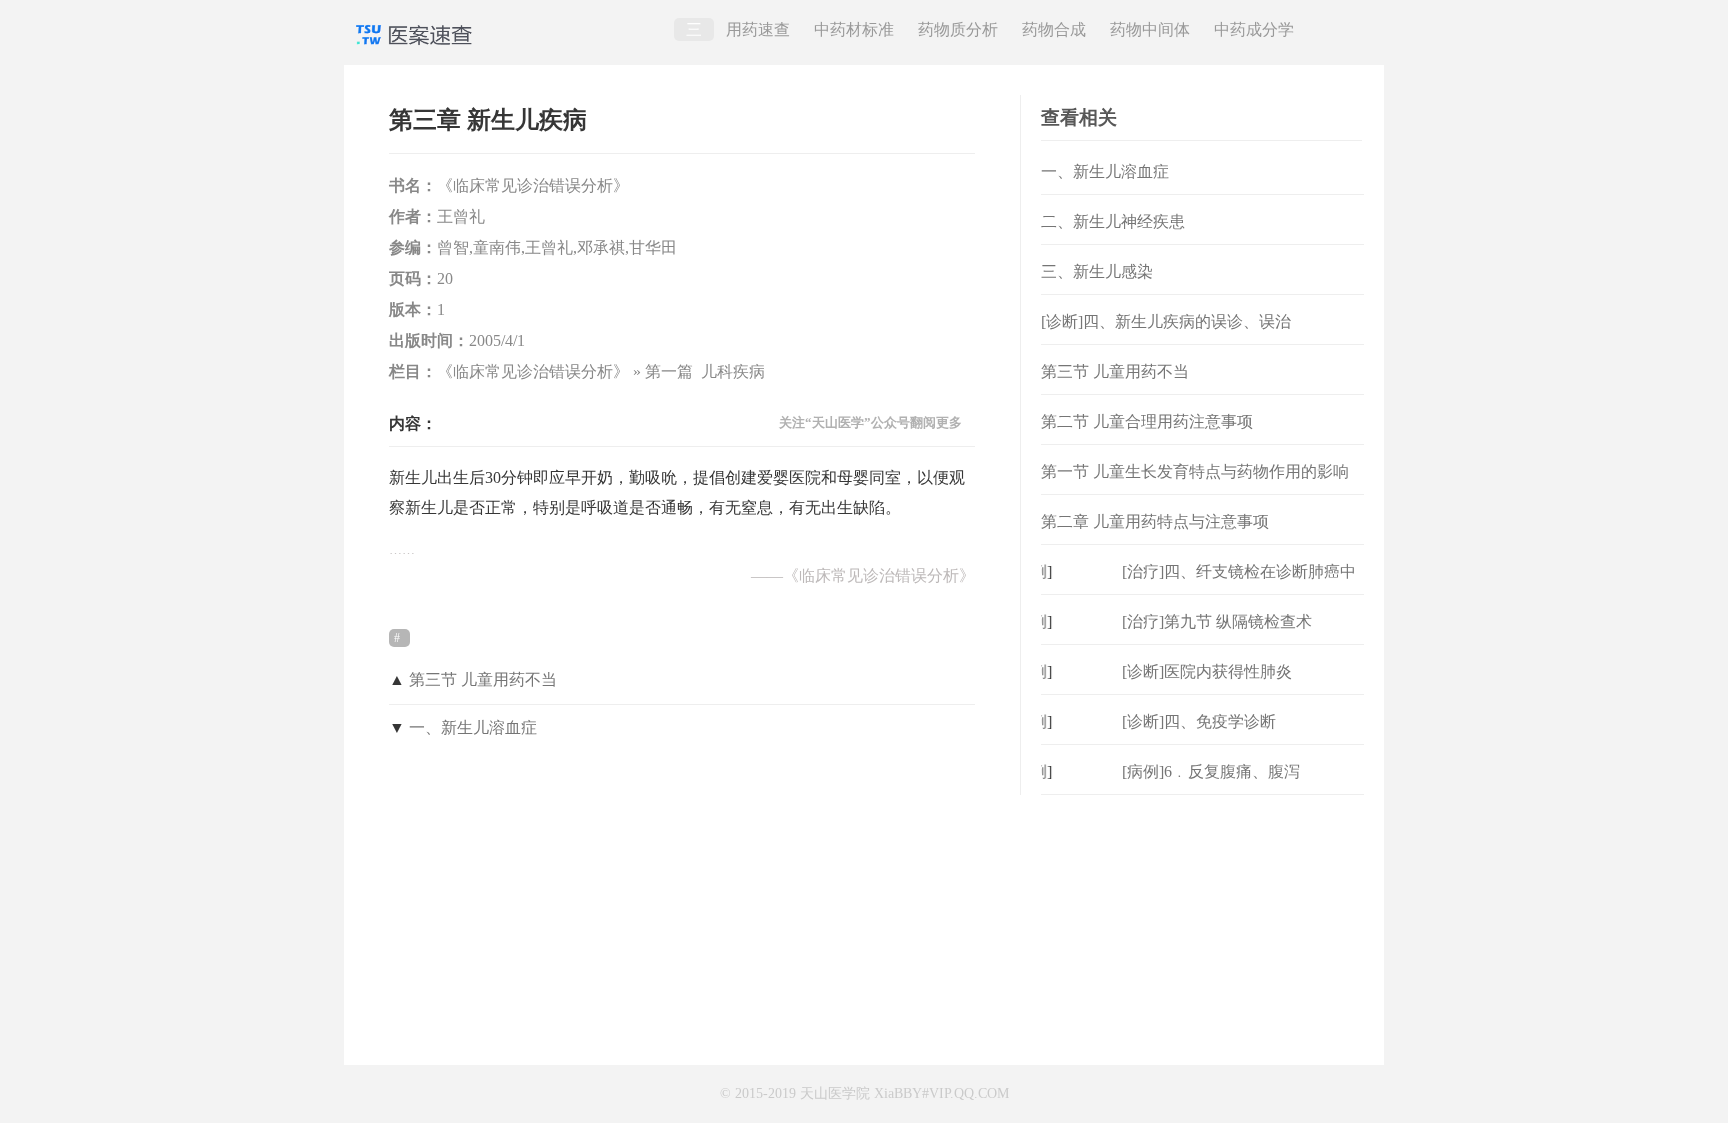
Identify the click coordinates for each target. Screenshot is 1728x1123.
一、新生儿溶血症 (473, 727)
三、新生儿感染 (1097, 271)
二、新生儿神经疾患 (1113, 221)
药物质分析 (958, 29)
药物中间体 (1150, 29)
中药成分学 (1254, 29)
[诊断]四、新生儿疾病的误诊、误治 (1166, 321)
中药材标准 (854, 29)
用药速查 (758, 29)
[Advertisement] (1202, 920)
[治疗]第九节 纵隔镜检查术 (1217, 621)
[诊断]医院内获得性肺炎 (1207, 671)
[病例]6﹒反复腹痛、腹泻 (1211, 771)
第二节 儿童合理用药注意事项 (1147, 421)
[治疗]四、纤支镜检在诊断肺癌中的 (1239, 587)
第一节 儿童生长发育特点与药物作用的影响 (1195, 471)
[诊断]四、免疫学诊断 (1199, 721)
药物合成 (1054, 29)
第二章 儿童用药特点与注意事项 (1155, 521)
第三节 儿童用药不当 (483, 679)
